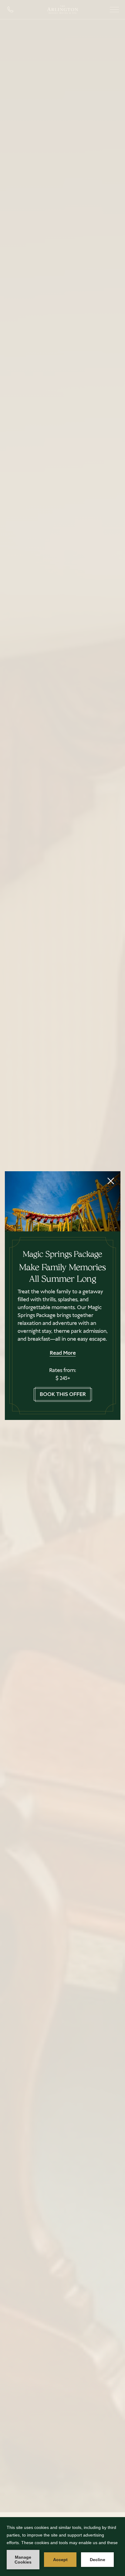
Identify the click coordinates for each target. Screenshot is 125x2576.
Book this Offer (63, 1394)
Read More (63, 1353)
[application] (62, 2547)
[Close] (111, 1181)
